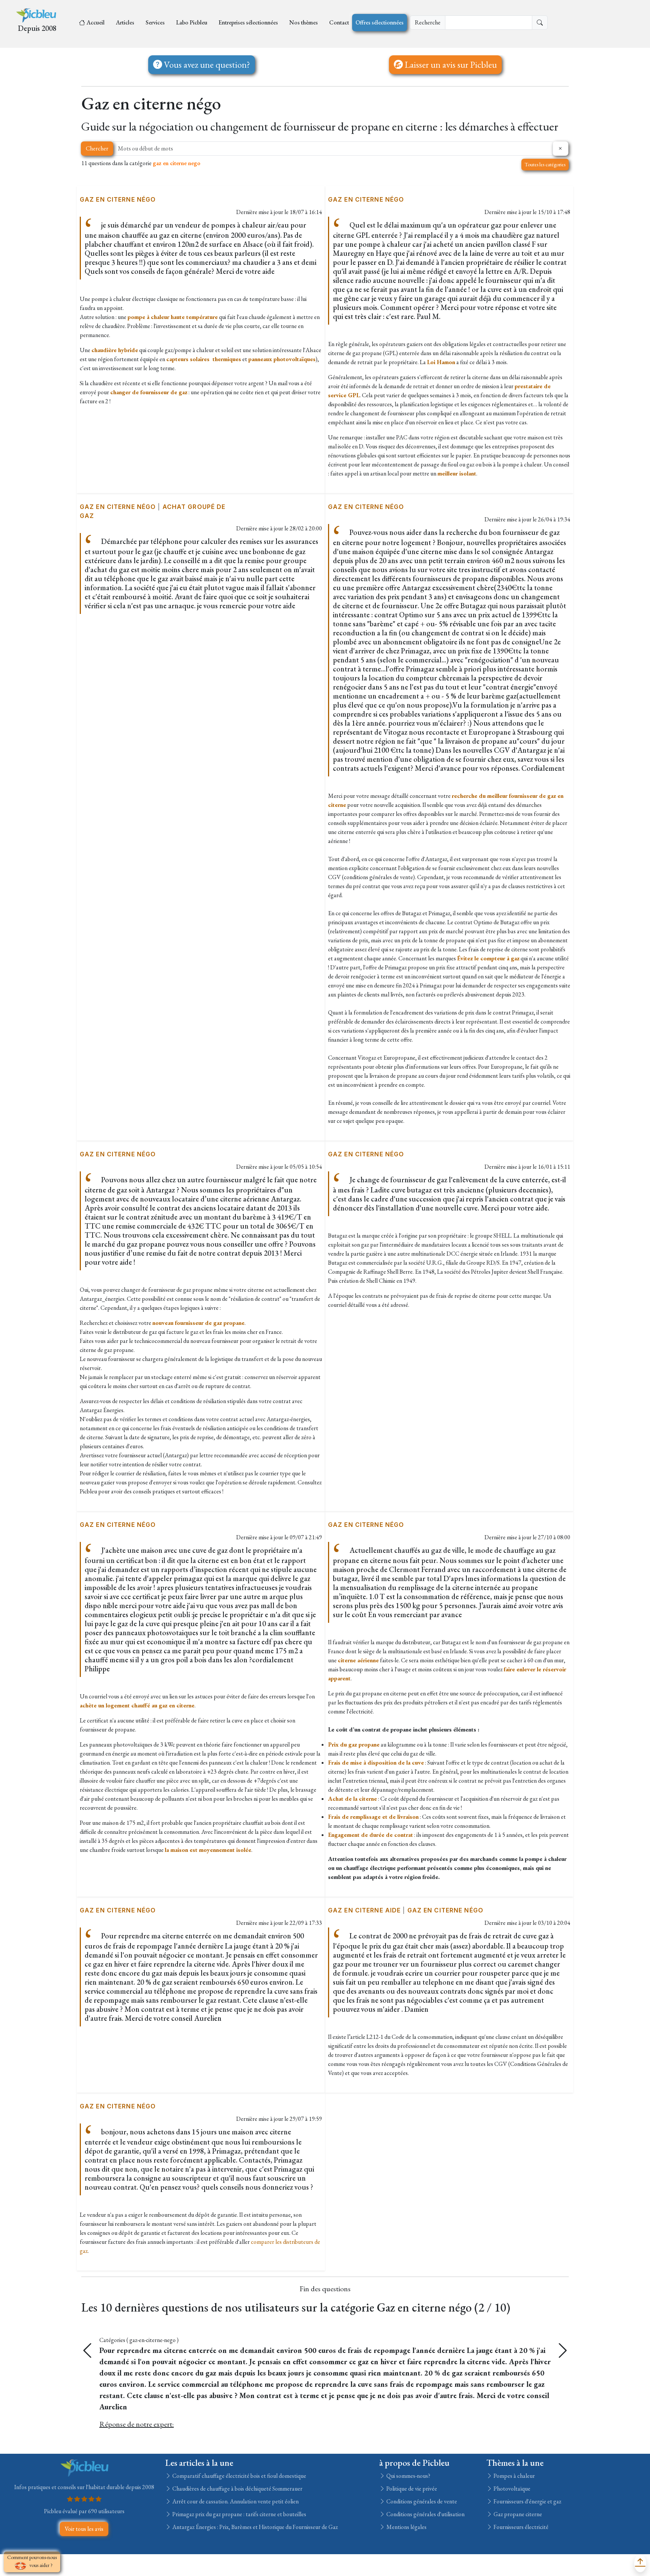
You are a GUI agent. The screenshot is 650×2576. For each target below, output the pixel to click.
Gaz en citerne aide (364, 1910)
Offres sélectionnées (380, 22)
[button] (563, 2351)
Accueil (96, 22)
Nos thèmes (304, 22)
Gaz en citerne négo (118, 199)
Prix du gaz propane (354, 1744)
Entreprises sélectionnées (248, 22)
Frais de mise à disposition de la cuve (376, 1763)
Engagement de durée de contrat (371, 1835)
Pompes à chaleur (514, 2572)
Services (155, 22)
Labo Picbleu (192, 22)
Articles (125, 22)
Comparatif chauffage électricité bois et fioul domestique (239, 2572)
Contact (339, 22)
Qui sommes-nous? (408, 2572)
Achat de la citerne (352, 1799)
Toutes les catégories (545, 164)
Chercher (97, 148)
